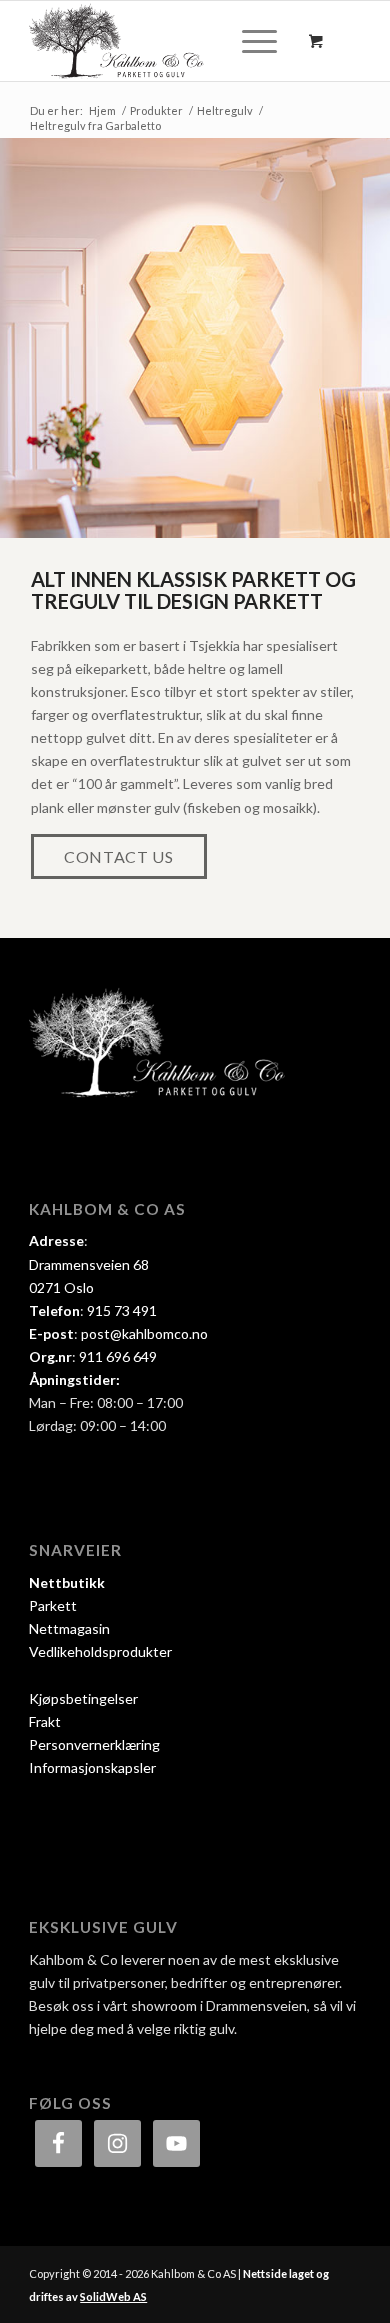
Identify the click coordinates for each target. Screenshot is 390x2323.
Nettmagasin (69, 1628)
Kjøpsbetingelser (83, 1698)
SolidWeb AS (113, 2296)
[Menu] (249, 41)
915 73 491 (122, 1310)
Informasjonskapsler (92, 1767)
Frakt (45, 1721)
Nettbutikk (67, 1582)
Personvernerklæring (94, 1744)
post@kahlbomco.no (144, 1333)
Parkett (53, 1605)
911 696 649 (118, 1356)
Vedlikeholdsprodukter (100, 1651)
